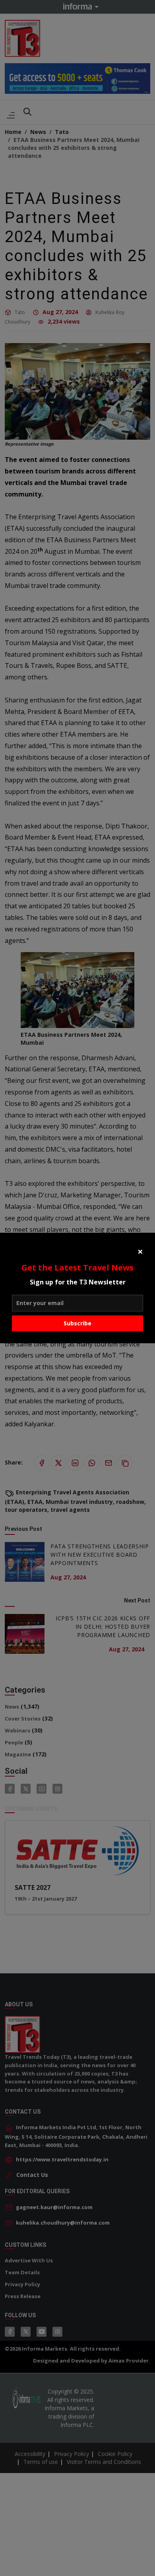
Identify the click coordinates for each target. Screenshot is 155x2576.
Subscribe (77, 1323)
